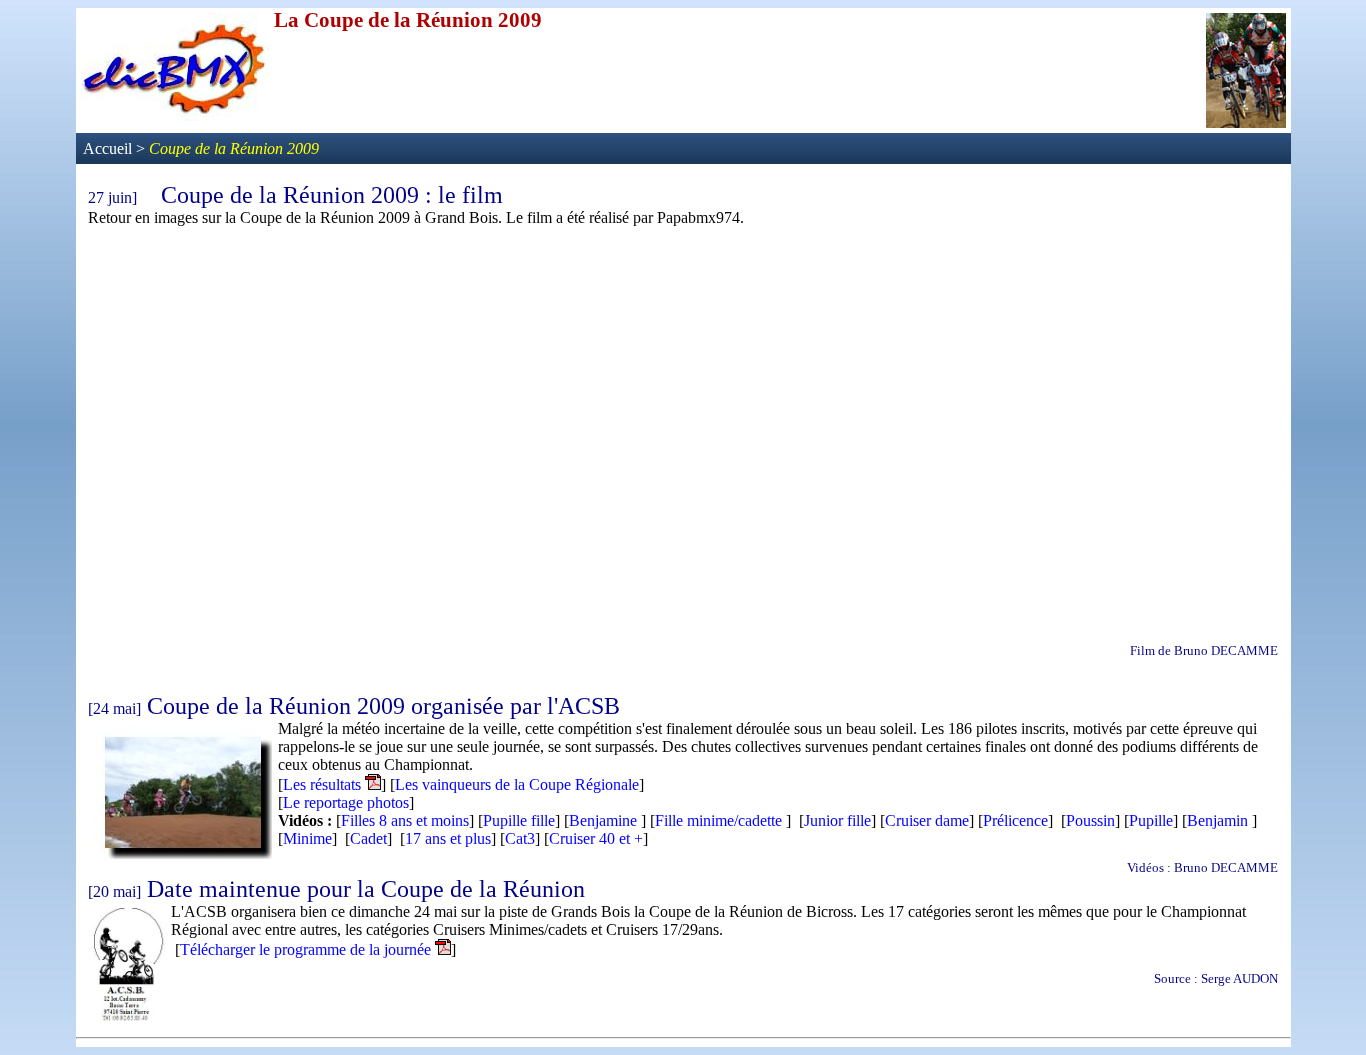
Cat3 (520, 838)
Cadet (368, 838)
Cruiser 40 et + (596, 838)
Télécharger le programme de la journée (305, 949)
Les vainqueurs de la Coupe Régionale (517, 784)
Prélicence (1015, 820)
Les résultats (324, 784)
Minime (307, 838)
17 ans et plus (448, 838)
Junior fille (837, 820)
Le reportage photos (346, 802)
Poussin (1090, 820)
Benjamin (1217, 820)
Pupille (1151, 820)
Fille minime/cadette (718, 820)
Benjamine (603, 820)
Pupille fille (519, 820)
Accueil (109, 148)
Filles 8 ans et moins (405, 820)
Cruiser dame (927, 820)
